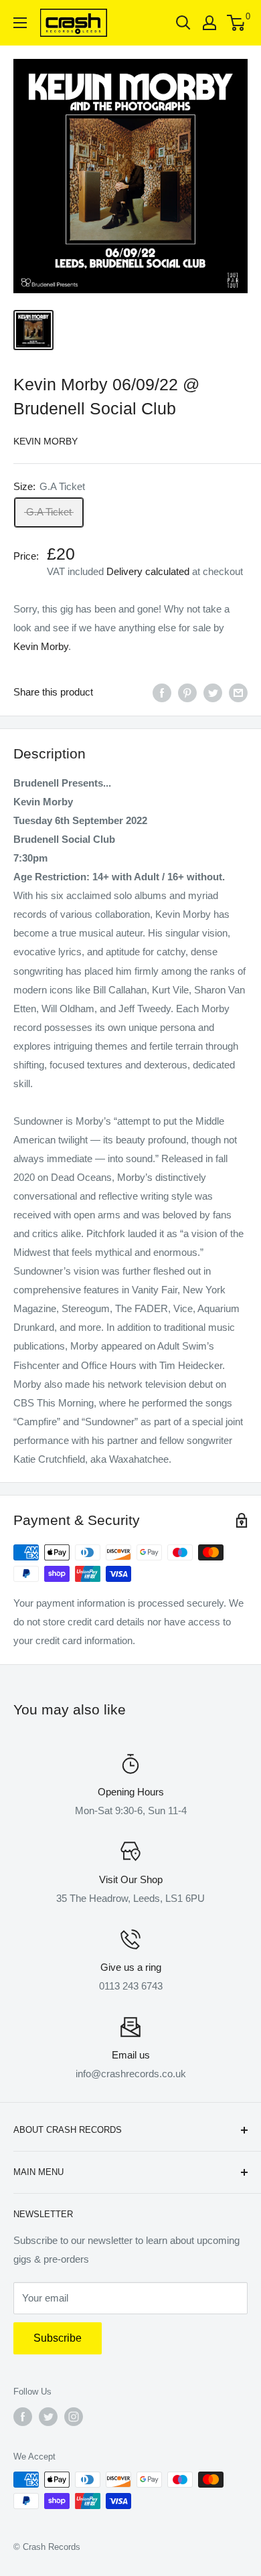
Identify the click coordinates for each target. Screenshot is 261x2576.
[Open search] (183, 23)
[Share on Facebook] (162, 693)
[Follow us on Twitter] (48, 2417)
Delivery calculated (148, 571)
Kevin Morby (46, 441)
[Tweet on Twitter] (213, 693)
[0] (237, 23)
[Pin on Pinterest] (187, 693)
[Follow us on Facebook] (23, 2417)
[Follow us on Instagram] (74, 2417)
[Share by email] (238, 693)
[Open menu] (20, 23)
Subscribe (58, 2338)
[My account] (209, 23)
